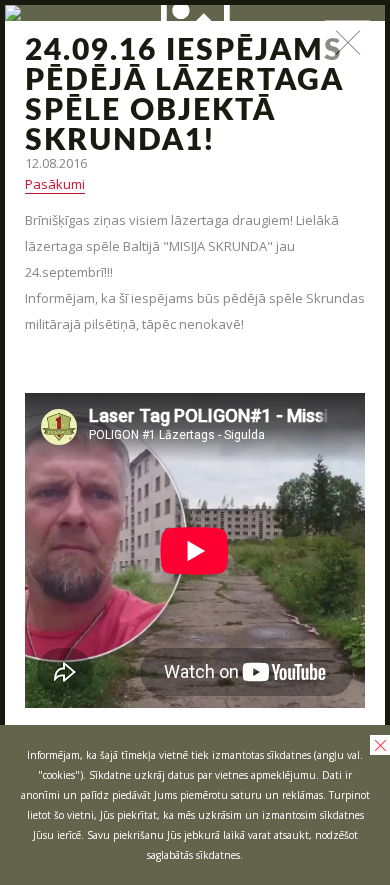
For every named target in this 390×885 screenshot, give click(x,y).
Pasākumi (55, 184)
